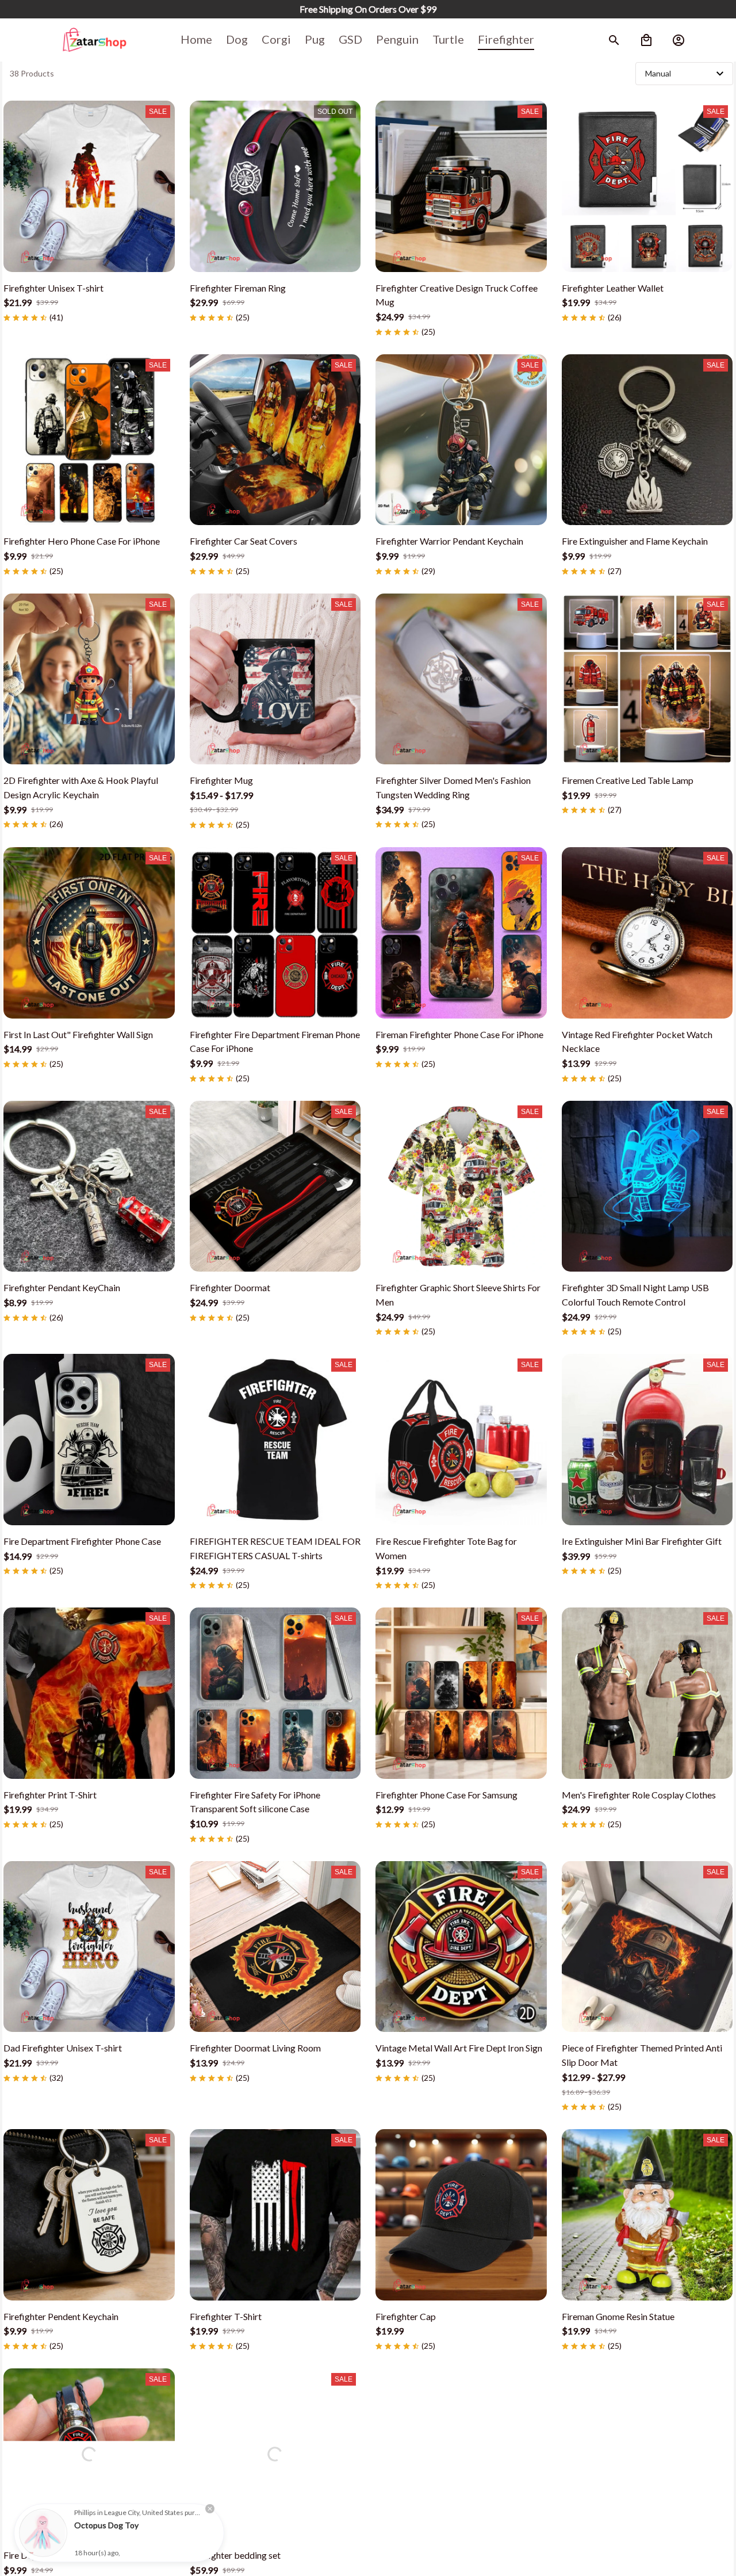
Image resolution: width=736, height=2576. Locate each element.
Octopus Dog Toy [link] (106, 2525)
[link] (43, 2533)
